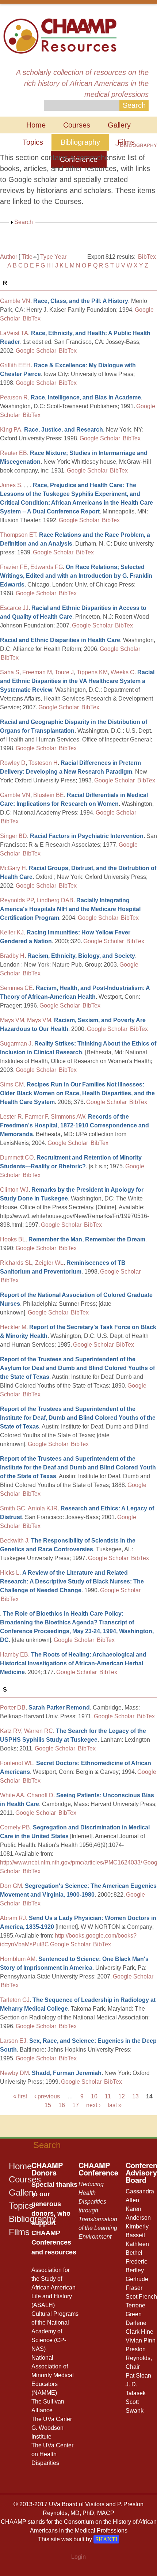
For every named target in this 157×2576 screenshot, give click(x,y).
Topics (33, 142)
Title (27, 257)
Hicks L (10, 1573)
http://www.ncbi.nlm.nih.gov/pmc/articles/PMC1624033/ (71, 1862)
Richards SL (16, 1263)
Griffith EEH (15, 365)
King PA (11, 430)
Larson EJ (13, 2041)
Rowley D (13, 763)
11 (108, 2096)
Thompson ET (18, 535)
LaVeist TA (14, 333)
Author (9, 257)
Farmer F (36, 1117)
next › (93, 2105)
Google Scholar (36, 351)
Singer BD (14, 836)
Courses (77, 125)
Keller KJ (12, 932)
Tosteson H (43, 763)
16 (62, 2105)
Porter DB (13, 1708)
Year (60, 257)
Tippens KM (92, 672)
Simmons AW (68, 1117)
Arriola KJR (43, 1508)
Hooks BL (13, 1239)
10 (94, 2096)
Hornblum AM (18, 1959)
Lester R (11, 1117)
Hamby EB (14, 1655)
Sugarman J (16, 1044)
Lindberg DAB (55, 900)
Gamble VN (15, 301)
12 (122, 2096)
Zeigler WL (49, 1263)
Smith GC (13, 1508)
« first (20, 2096)
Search (24, 222)
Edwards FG (47, 567)
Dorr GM (11, 1886)
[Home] (60, 35)
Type (47, 257)
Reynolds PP (17, 900)
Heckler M (13, 1327)
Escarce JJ (14, 608)
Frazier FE (14, 567)
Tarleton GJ (15, 2000)
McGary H (13, 868)
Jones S (11, 485)
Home (36, 125)
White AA (12, 1795)
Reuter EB (14, 453)
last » (115, 2105)
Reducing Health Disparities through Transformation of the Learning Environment (98, 2210)
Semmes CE (16, 988)
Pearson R (14, 397)
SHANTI (106, 2539)
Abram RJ (13, 1918)
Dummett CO (17, 1158)
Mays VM (12, 1020)
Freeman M (37, 672)
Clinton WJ (14, 1190)
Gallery (119, 125)
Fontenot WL (17, 1763)
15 (48, 2105)
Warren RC (39, 1731)
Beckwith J (14, 1541)
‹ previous (47, 2096)
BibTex (147, 257)
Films (19, 2232)
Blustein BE (49, 795)
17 (76, 2105)
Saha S (10, 672)
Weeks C (122, 672)
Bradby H (12, 956)
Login (78, 2557)
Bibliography (80, 142)
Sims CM (12, 1084)
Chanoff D (40, 1795)
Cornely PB (15, 1827)
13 (135, 2096)
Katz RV (11, 1731)
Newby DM (14, 2073)
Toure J (64, 672)
